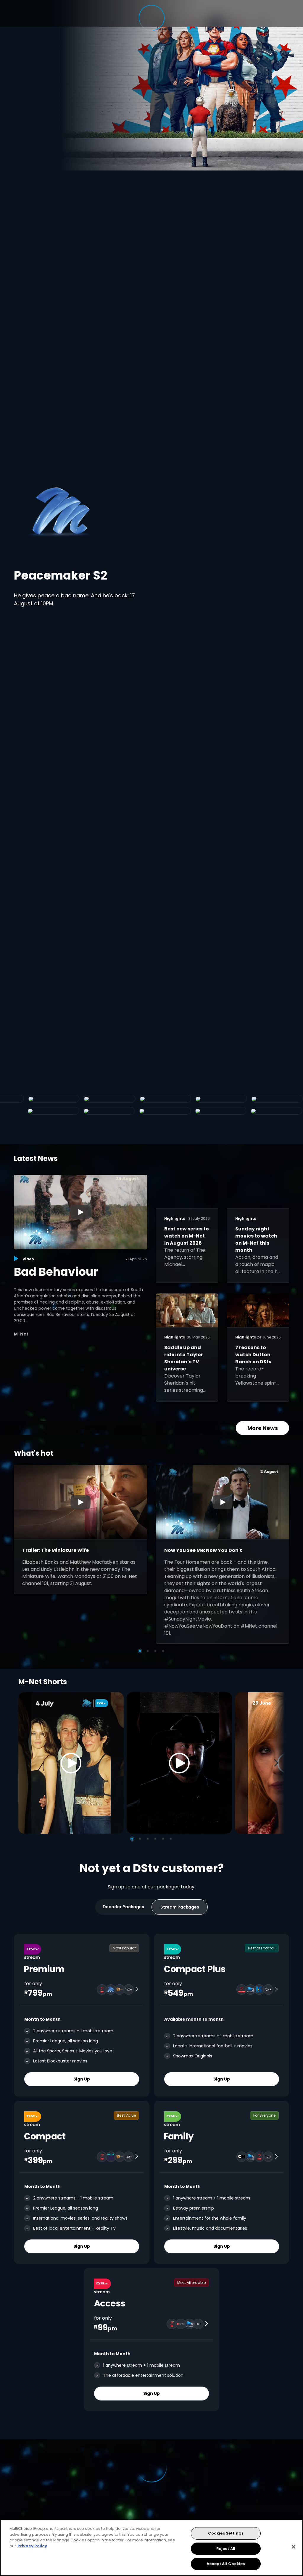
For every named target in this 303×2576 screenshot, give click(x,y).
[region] (151, 2548)
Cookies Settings (226, 2533)
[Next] (278, 1763)
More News (263, 1428)
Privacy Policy (32, 2546)
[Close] (294, 2547)
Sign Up (82, 2079)
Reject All (226, 2549)
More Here (147, 589)
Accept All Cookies (226, 2564)
